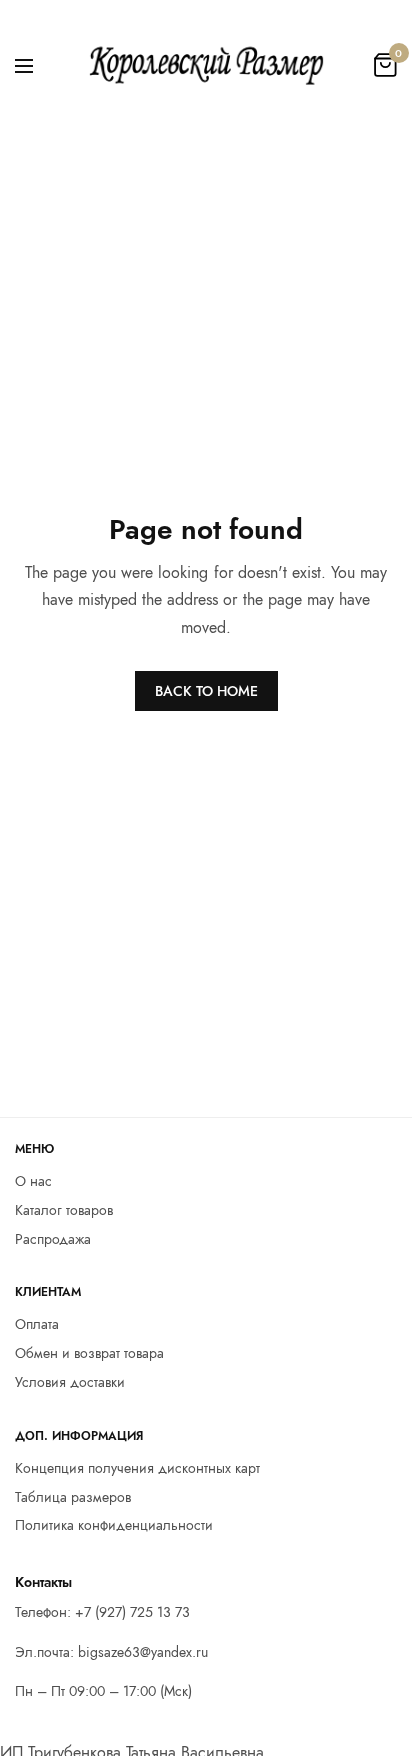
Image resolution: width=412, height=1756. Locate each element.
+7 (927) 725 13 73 (132, 1612)
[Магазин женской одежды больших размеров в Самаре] (206, 65)
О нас (33, 1181)
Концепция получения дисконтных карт (137, 1468)
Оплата (37, 1325)
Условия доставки (70, 1382)
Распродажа (53, 1239)
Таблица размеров (73, 1497)
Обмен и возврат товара (89, 1353)
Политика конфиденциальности (114, 1526)
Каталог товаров (64, 1210)
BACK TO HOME (206, 691)
